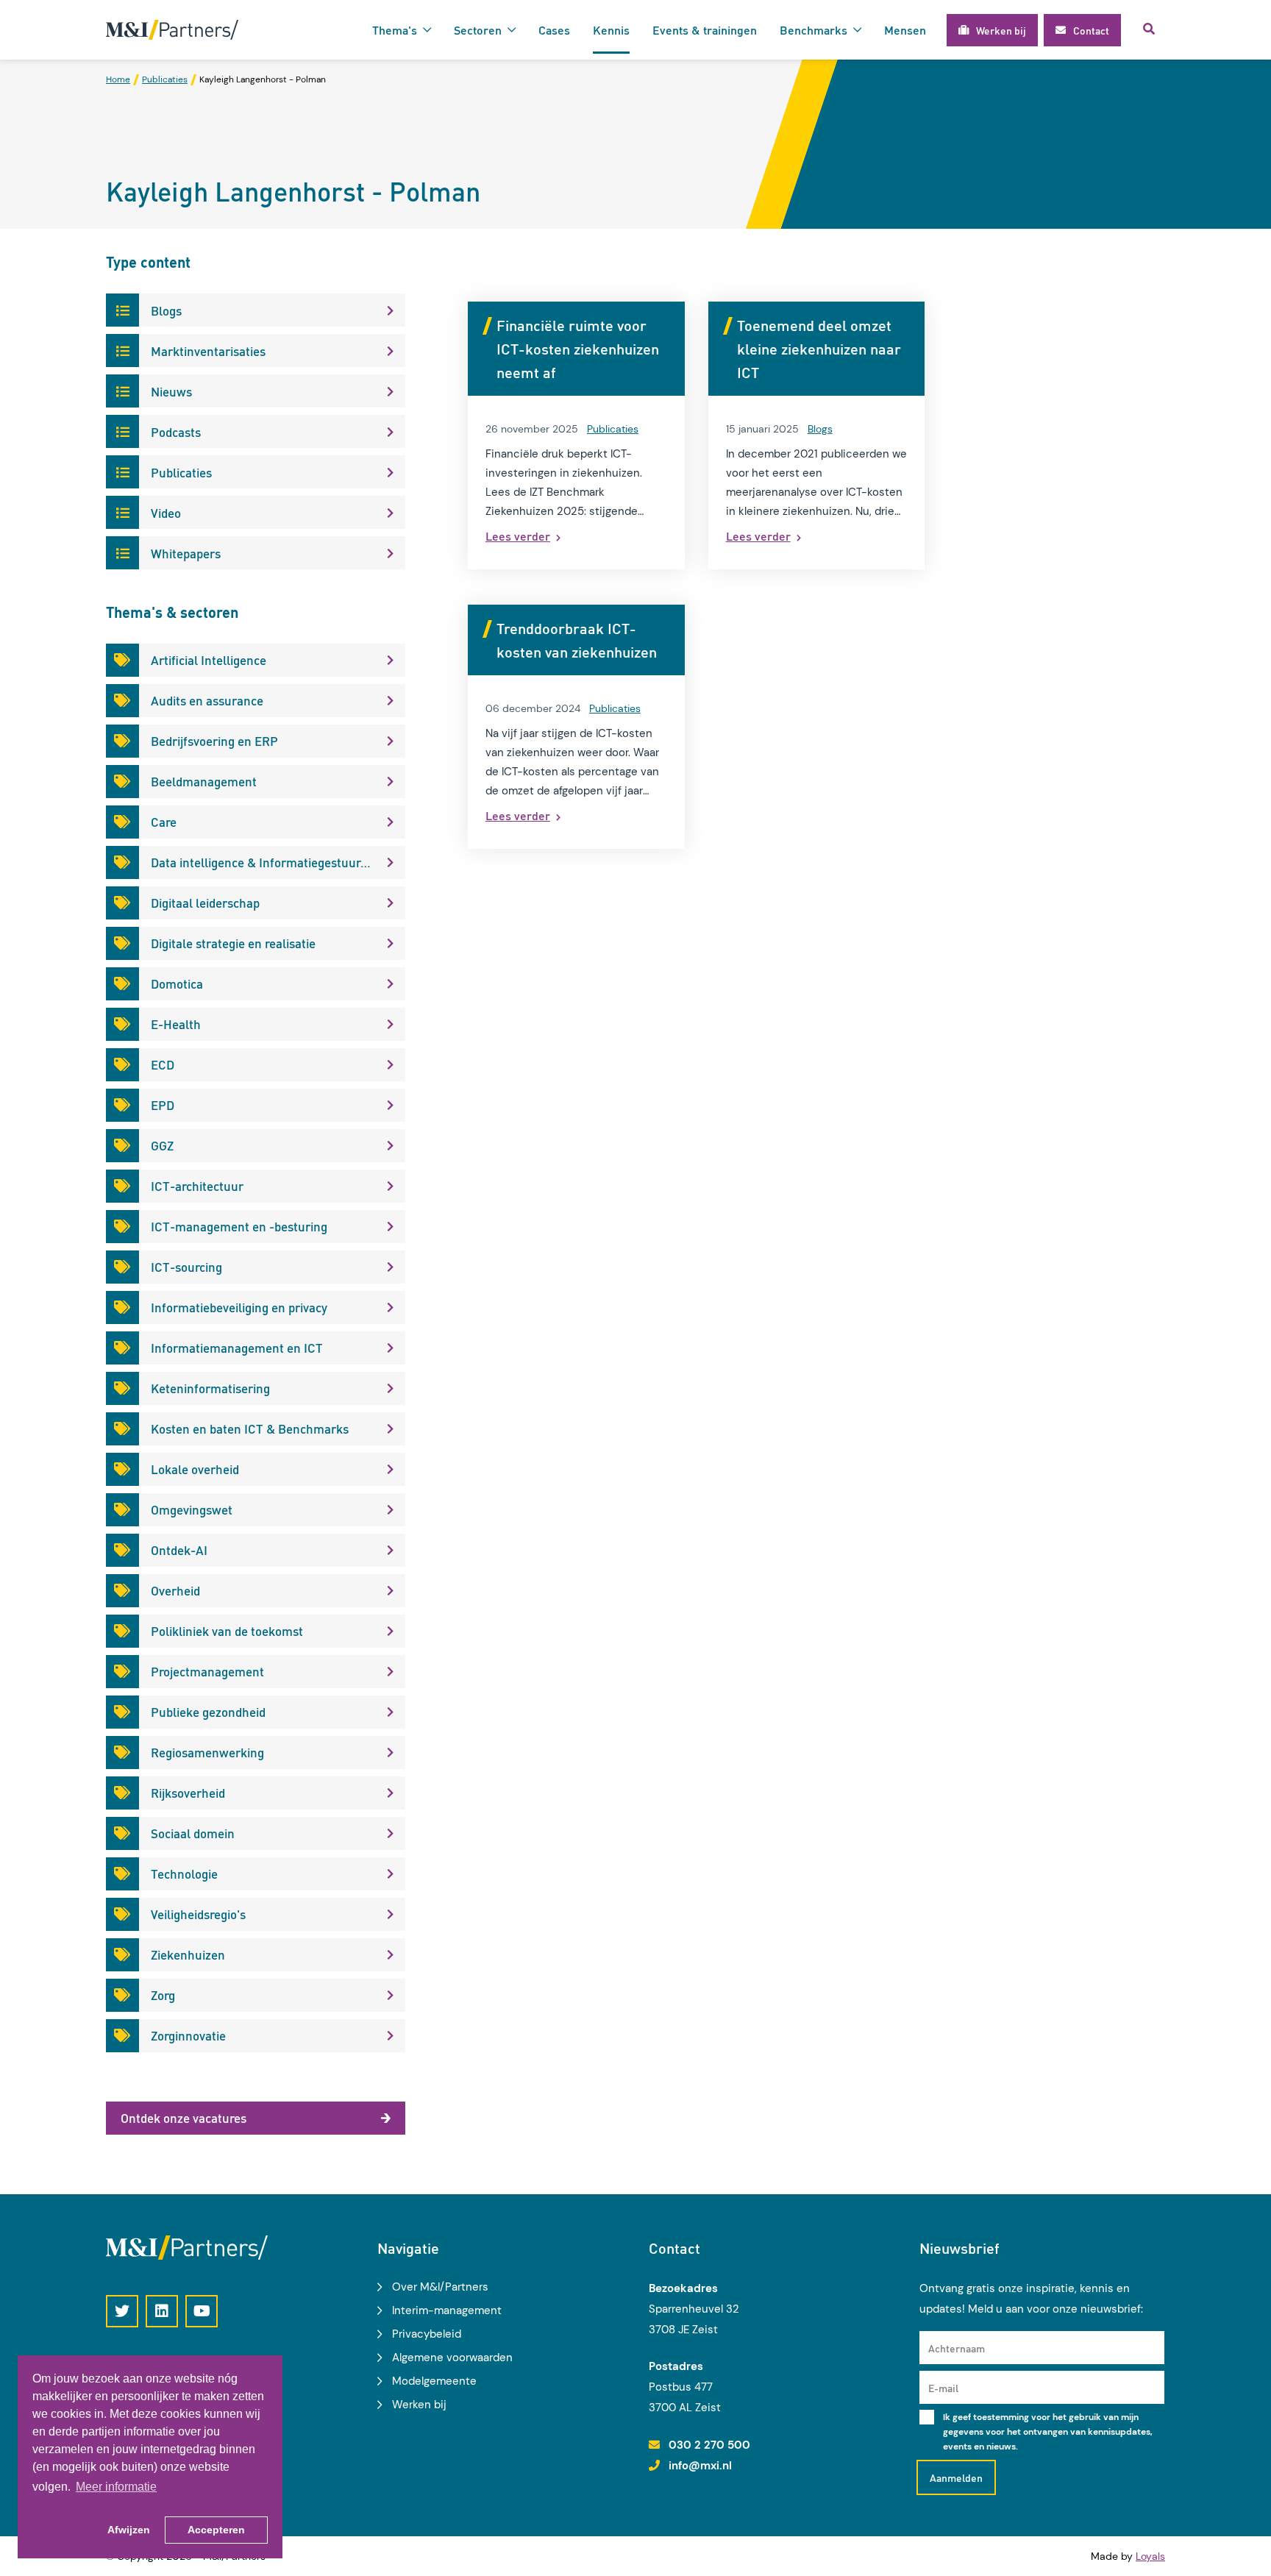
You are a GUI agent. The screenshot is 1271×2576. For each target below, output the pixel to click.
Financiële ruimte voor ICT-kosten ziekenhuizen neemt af (578, 349)
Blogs (820, 429)
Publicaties (613, 429)
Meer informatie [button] (116, 2487)
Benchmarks (813, 30)
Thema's (395, 30)
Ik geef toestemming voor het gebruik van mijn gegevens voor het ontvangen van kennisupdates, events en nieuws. (1048, 2432)
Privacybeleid (427, 2334)
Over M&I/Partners (440, 2287)
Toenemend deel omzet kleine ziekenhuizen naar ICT (819, 349)
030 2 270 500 (709, 2445)
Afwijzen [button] (129, 2530)
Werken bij (419, 2405)
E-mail (943, 2388)
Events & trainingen (705, 30)
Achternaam (957, 2348)
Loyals (1150, 2556)
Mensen (905, 30)
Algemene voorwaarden (452, 2358)
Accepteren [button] (216, 2530)
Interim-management (447, 2310)
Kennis (611, 30)
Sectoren (478, 30)
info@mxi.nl (700, 2466)
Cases (554, 30)
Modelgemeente (434, 2381)
